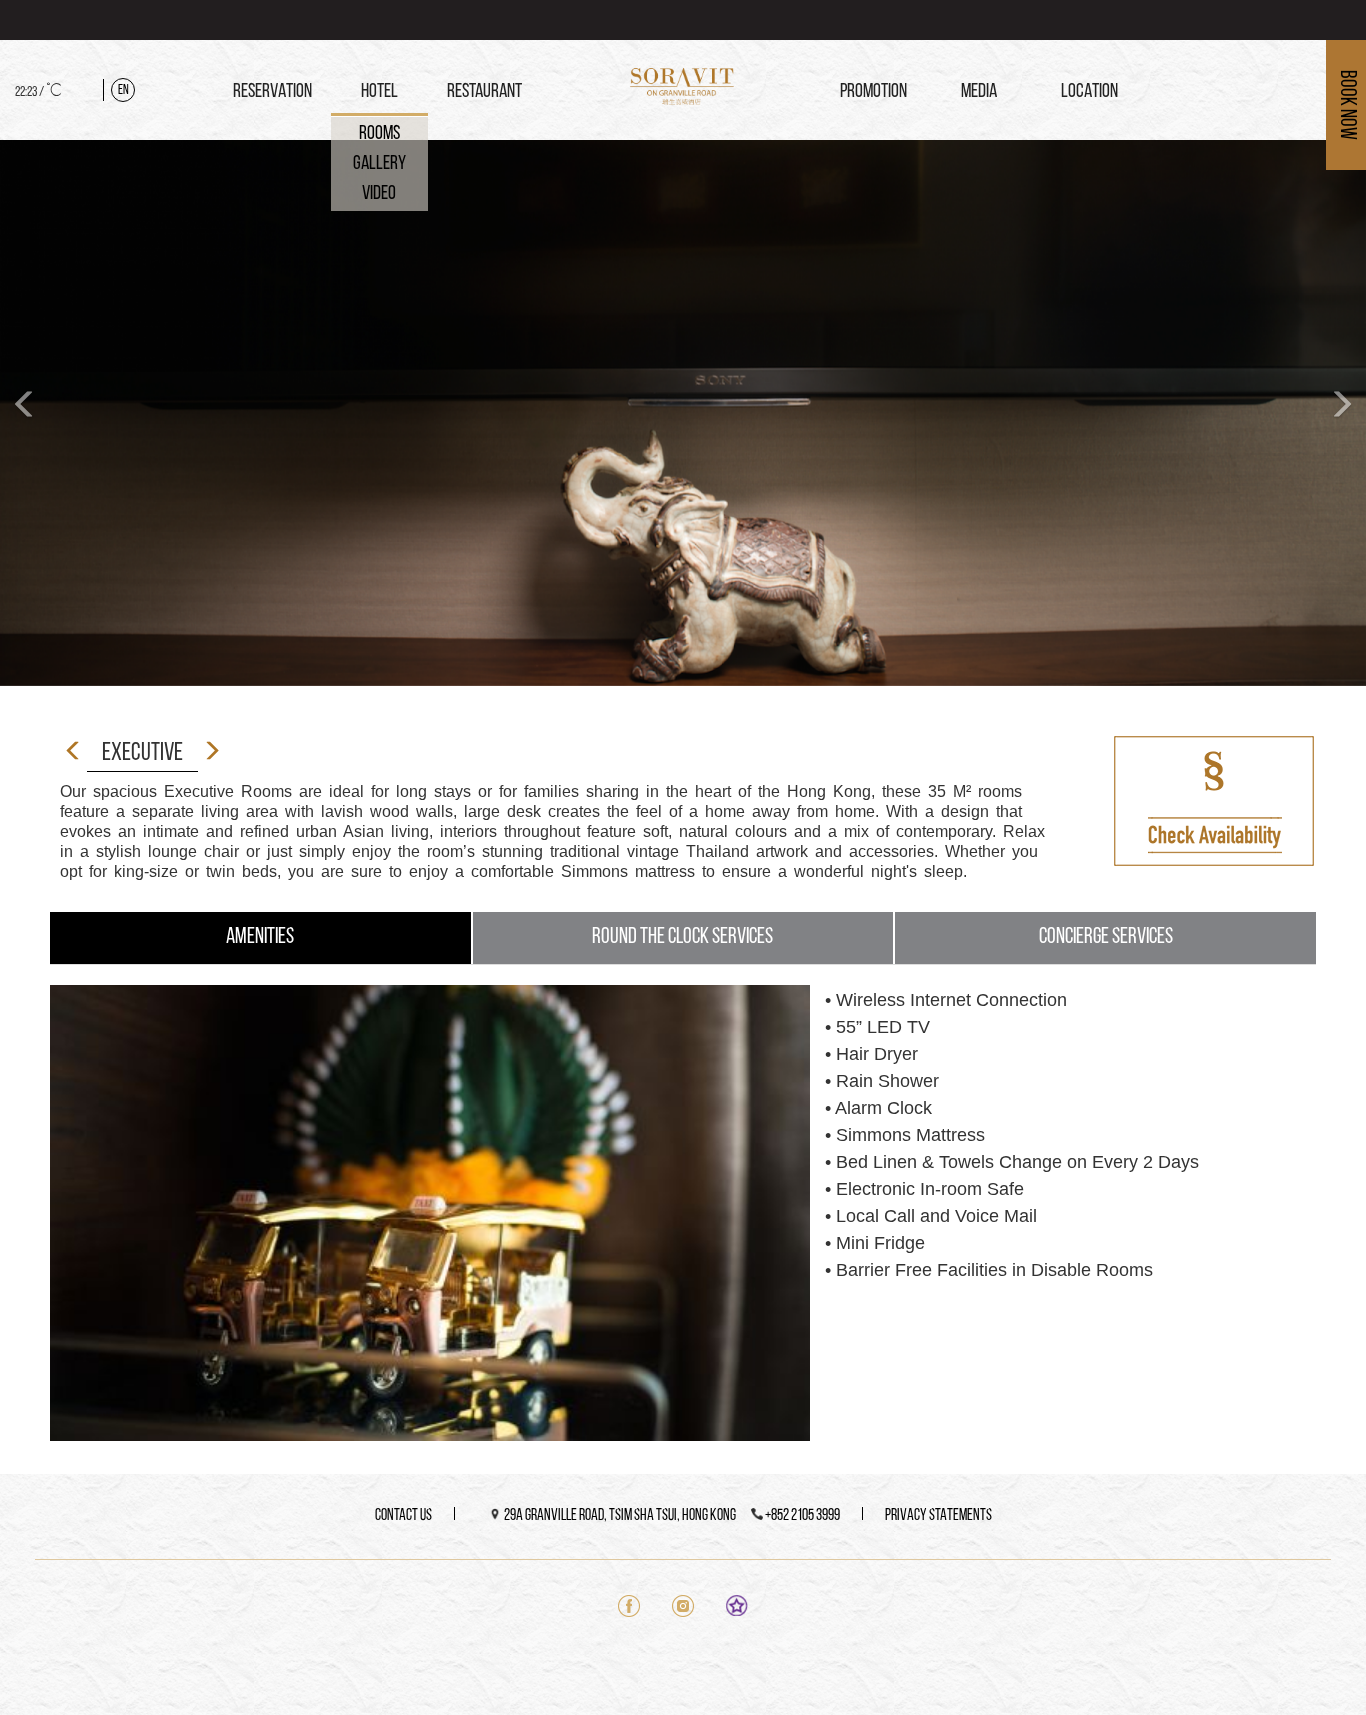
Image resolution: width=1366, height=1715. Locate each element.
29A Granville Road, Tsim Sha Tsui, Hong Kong (620, 1516)
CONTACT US (403, 1516)
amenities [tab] (260, 937)
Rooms (379, 134)
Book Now (1346, 105)
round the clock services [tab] (682, 937)
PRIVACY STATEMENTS (938, 1516)
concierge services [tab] (1106, 937)
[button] (25, 413)
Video (379, 194)
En (123, 90)
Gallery (379, 164)
